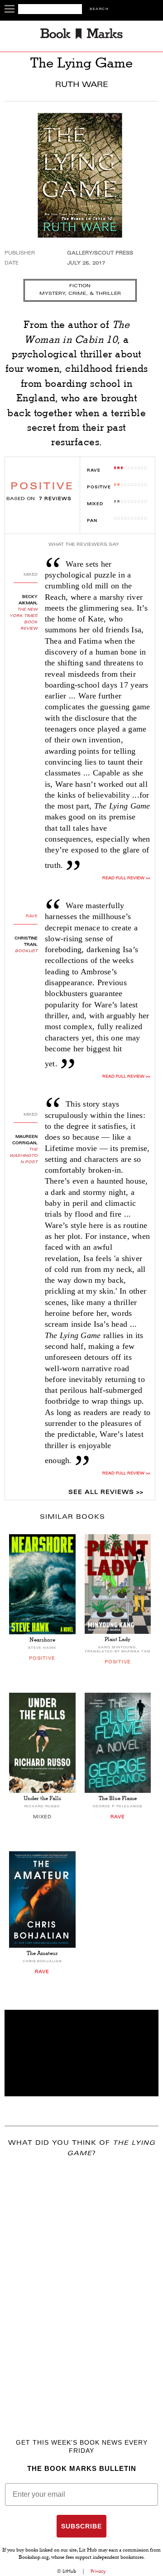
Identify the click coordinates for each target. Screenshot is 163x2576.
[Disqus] (81, 2285)
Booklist (26, 951)
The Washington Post (24, 1156)
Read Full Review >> (126, 878)
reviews (55, 499)
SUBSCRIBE (81, 2526)
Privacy (98, 2571)
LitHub (69, 2571)
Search (99, 9)
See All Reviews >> (106, 1493)
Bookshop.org (34, 2558)
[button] (81, 2053)
